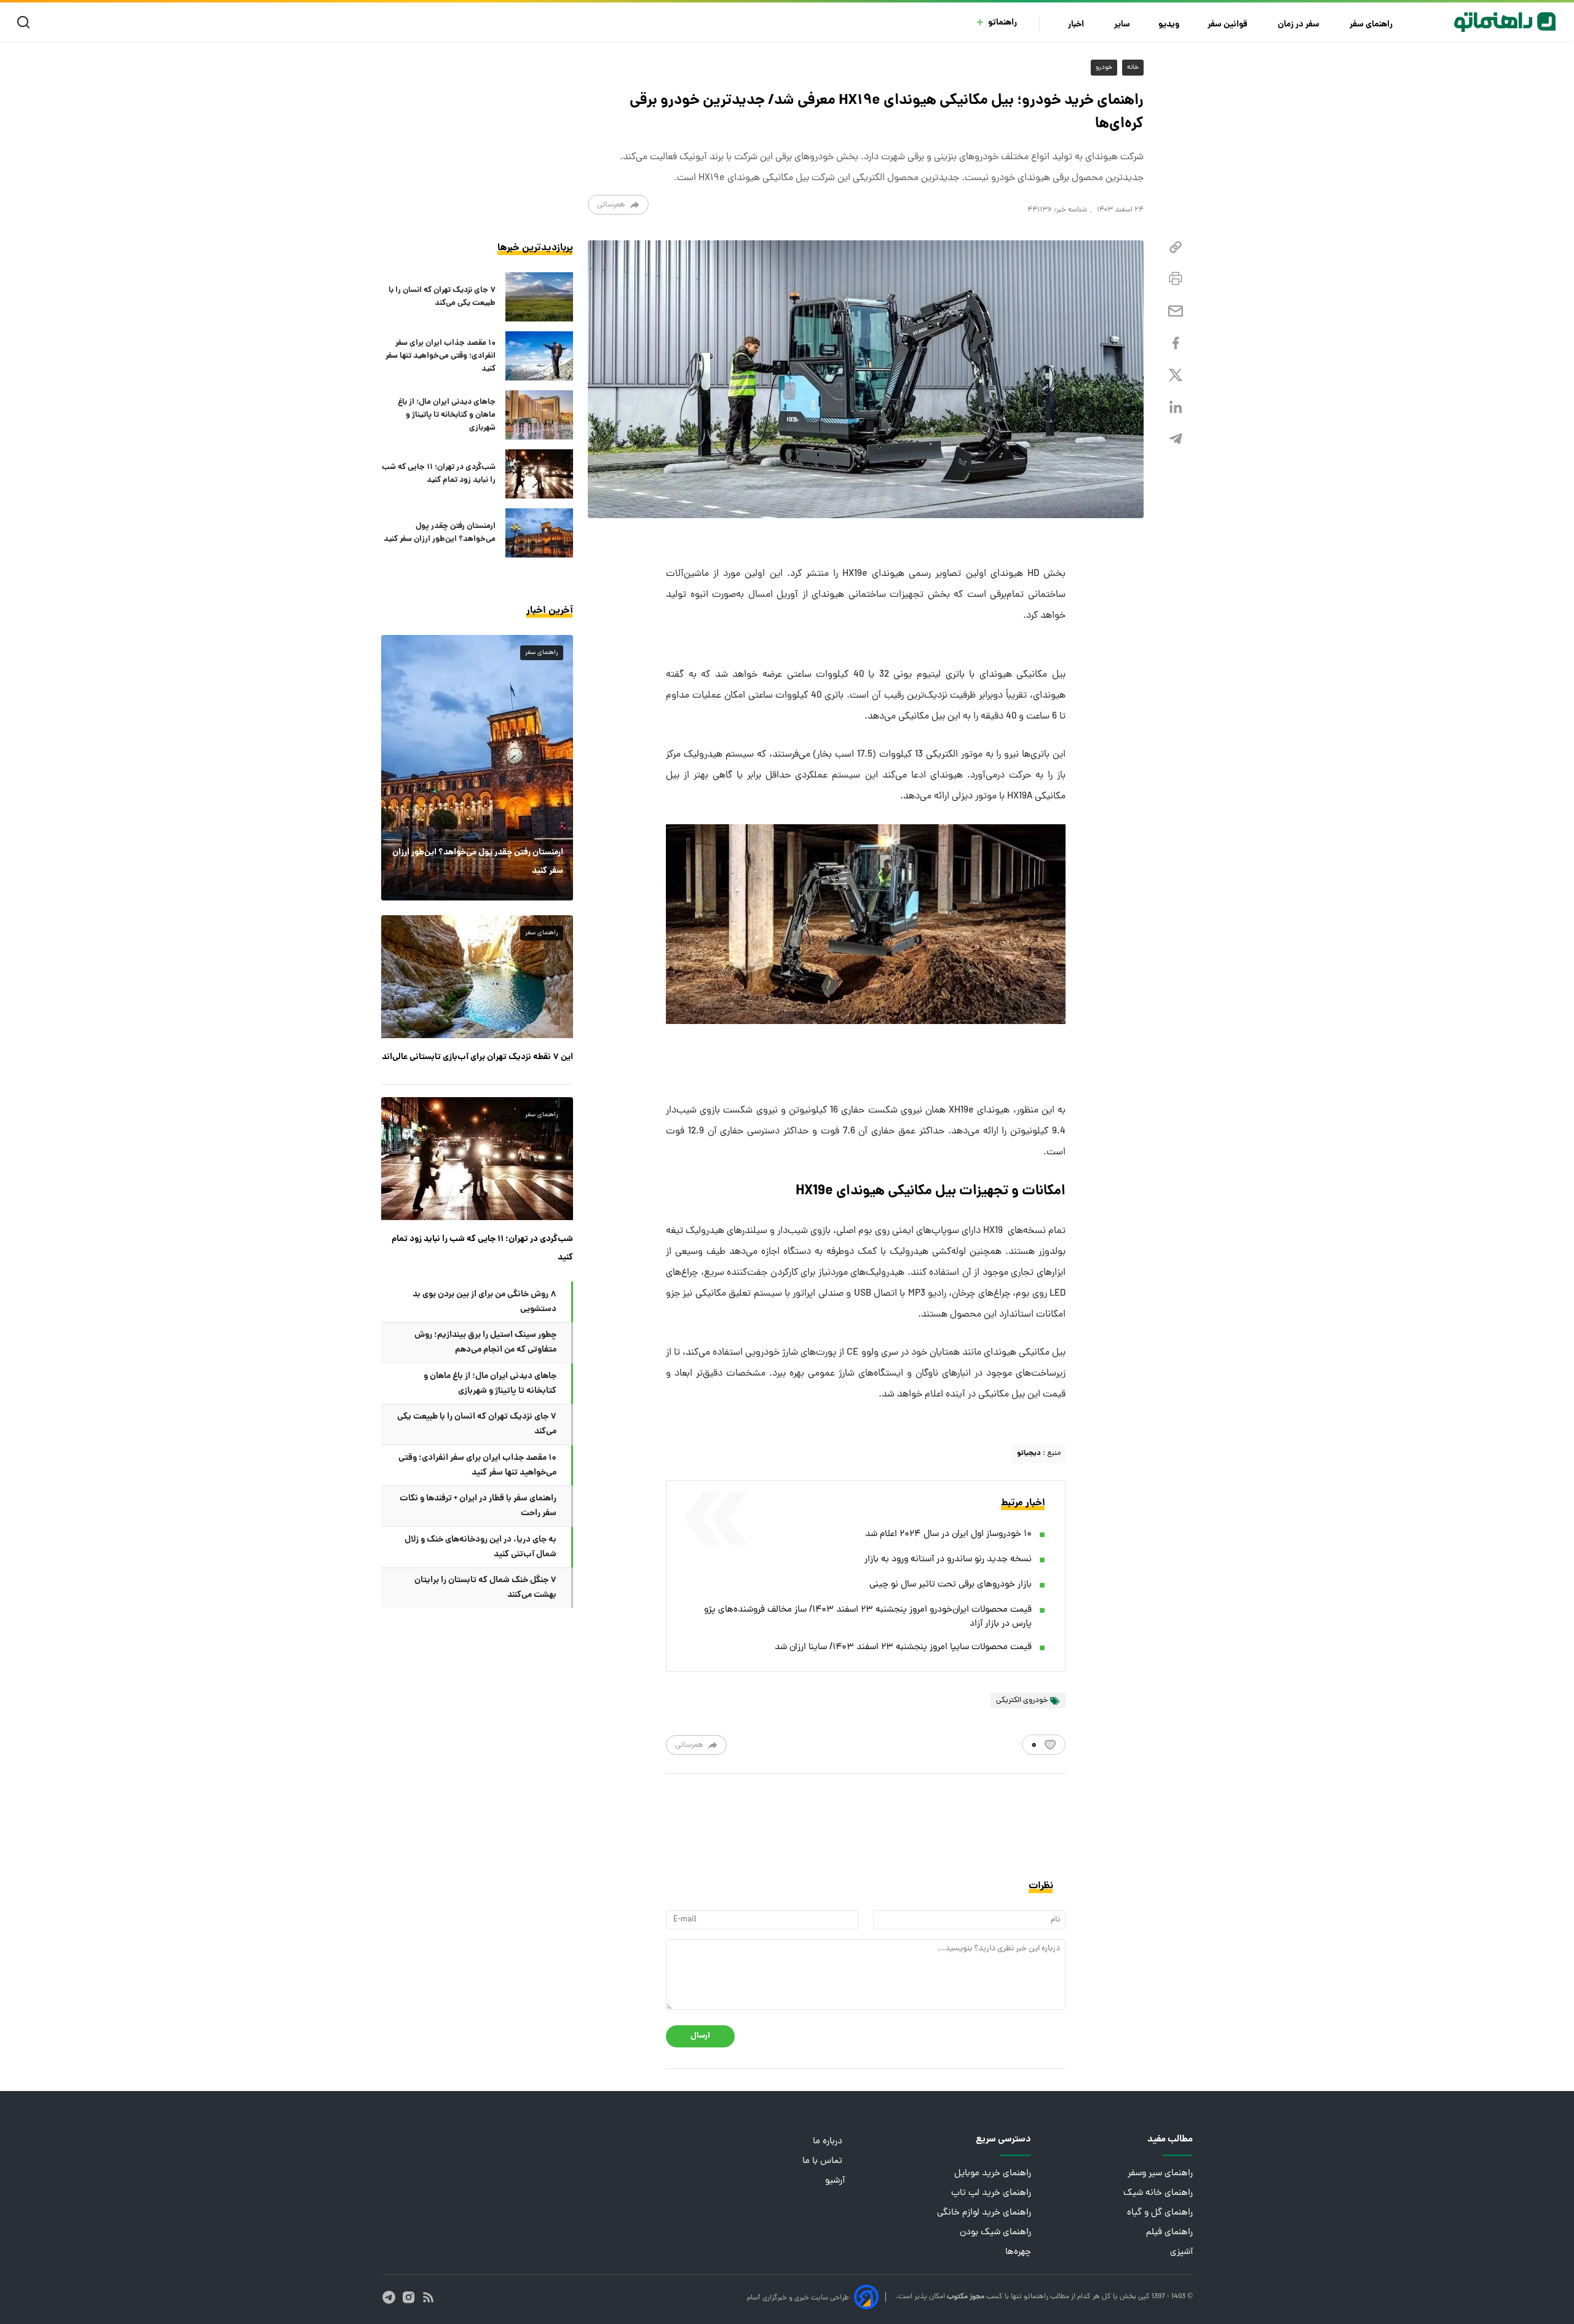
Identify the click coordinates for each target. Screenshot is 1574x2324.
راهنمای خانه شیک (1158, 2193)
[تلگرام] (1176, 439)
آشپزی (1181, 2252)
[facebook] (1176, 343)
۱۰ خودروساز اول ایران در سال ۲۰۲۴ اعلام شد (948, 1534)
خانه (1133, 68)
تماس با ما (824, 2161)
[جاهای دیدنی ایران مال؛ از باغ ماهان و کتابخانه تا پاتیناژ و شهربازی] (539, 415)
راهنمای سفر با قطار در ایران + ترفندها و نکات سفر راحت (478, 1506)
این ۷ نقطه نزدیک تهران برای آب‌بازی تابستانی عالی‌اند (477, 1057)
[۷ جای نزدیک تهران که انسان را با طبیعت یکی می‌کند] (539, 297)
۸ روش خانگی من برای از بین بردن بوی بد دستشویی (484, 1302)
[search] (26, 22)
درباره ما (829, 2142)
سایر (1122, 25)
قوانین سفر (1228, 25)
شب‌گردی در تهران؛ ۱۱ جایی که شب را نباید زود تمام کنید (439, 474)
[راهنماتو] (1505, 22)
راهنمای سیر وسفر (1160, 2174)
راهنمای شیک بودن (995, 2233)
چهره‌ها (1018, 2252)
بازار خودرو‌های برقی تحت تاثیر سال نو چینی (951, 1585)
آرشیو (835, 2181)
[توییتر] (1176, 375)
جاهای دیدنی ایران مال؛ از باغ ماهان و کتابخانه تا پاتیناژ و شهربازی (447, 415)
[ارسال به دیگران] (1176, 311)
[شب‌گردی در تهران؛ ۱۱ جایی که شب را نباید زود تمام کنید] (539, 474)
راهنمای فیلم (1169, 2233)
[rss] (428, 2297)
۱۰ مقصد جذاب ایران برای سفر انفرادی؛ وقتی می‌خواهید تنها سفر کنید (441, 356)
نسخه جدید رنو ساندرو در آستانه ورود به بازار (948, 1560)
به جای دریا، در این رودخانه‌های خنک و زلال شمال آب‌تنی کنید (481, 1547)
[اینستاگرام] (409, 2297)
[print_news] (1176, 279)
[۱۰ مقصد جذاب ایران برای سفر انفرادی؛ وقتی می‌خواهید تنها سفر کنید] (539, 356)
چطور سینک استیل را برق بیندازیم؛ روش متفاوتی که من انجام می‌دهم (485, 1342)
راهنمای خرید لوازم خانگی (984, 2213)
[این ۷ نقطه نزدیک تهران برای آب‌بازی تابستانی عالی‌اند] (477, 977)
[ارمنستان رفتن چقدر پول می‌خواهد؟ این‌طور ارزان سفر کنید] (539, 533)
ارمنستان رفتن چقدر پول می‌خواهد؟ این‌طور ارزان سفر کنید (440, 533)
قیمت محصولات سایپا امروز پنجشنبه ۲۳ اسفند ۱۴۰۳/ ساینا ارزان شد (903, 1648)
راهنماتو (1003, 23)
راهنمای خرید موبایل (993, 2174)
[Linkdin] (1176, 407)
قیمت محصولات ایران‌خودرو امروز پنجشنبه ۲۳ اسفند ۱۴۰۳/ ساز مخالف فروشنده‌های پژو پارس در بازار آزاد (868, 1617)
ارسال (700, 2036)
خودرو (1104, 68)
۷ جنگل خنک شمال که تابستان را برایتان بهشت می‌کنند (485, 1588)
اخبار (1077, 25)
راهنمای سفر (1372, 25)
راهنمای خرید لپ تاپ (991, 2193)
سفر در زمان (1299, 25)
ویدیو (1169, 25)
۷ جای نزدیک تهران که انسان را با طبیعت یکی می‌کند (442, 297)
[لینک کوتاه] (1176, 247)
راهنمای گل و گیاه (1160, 2213)
